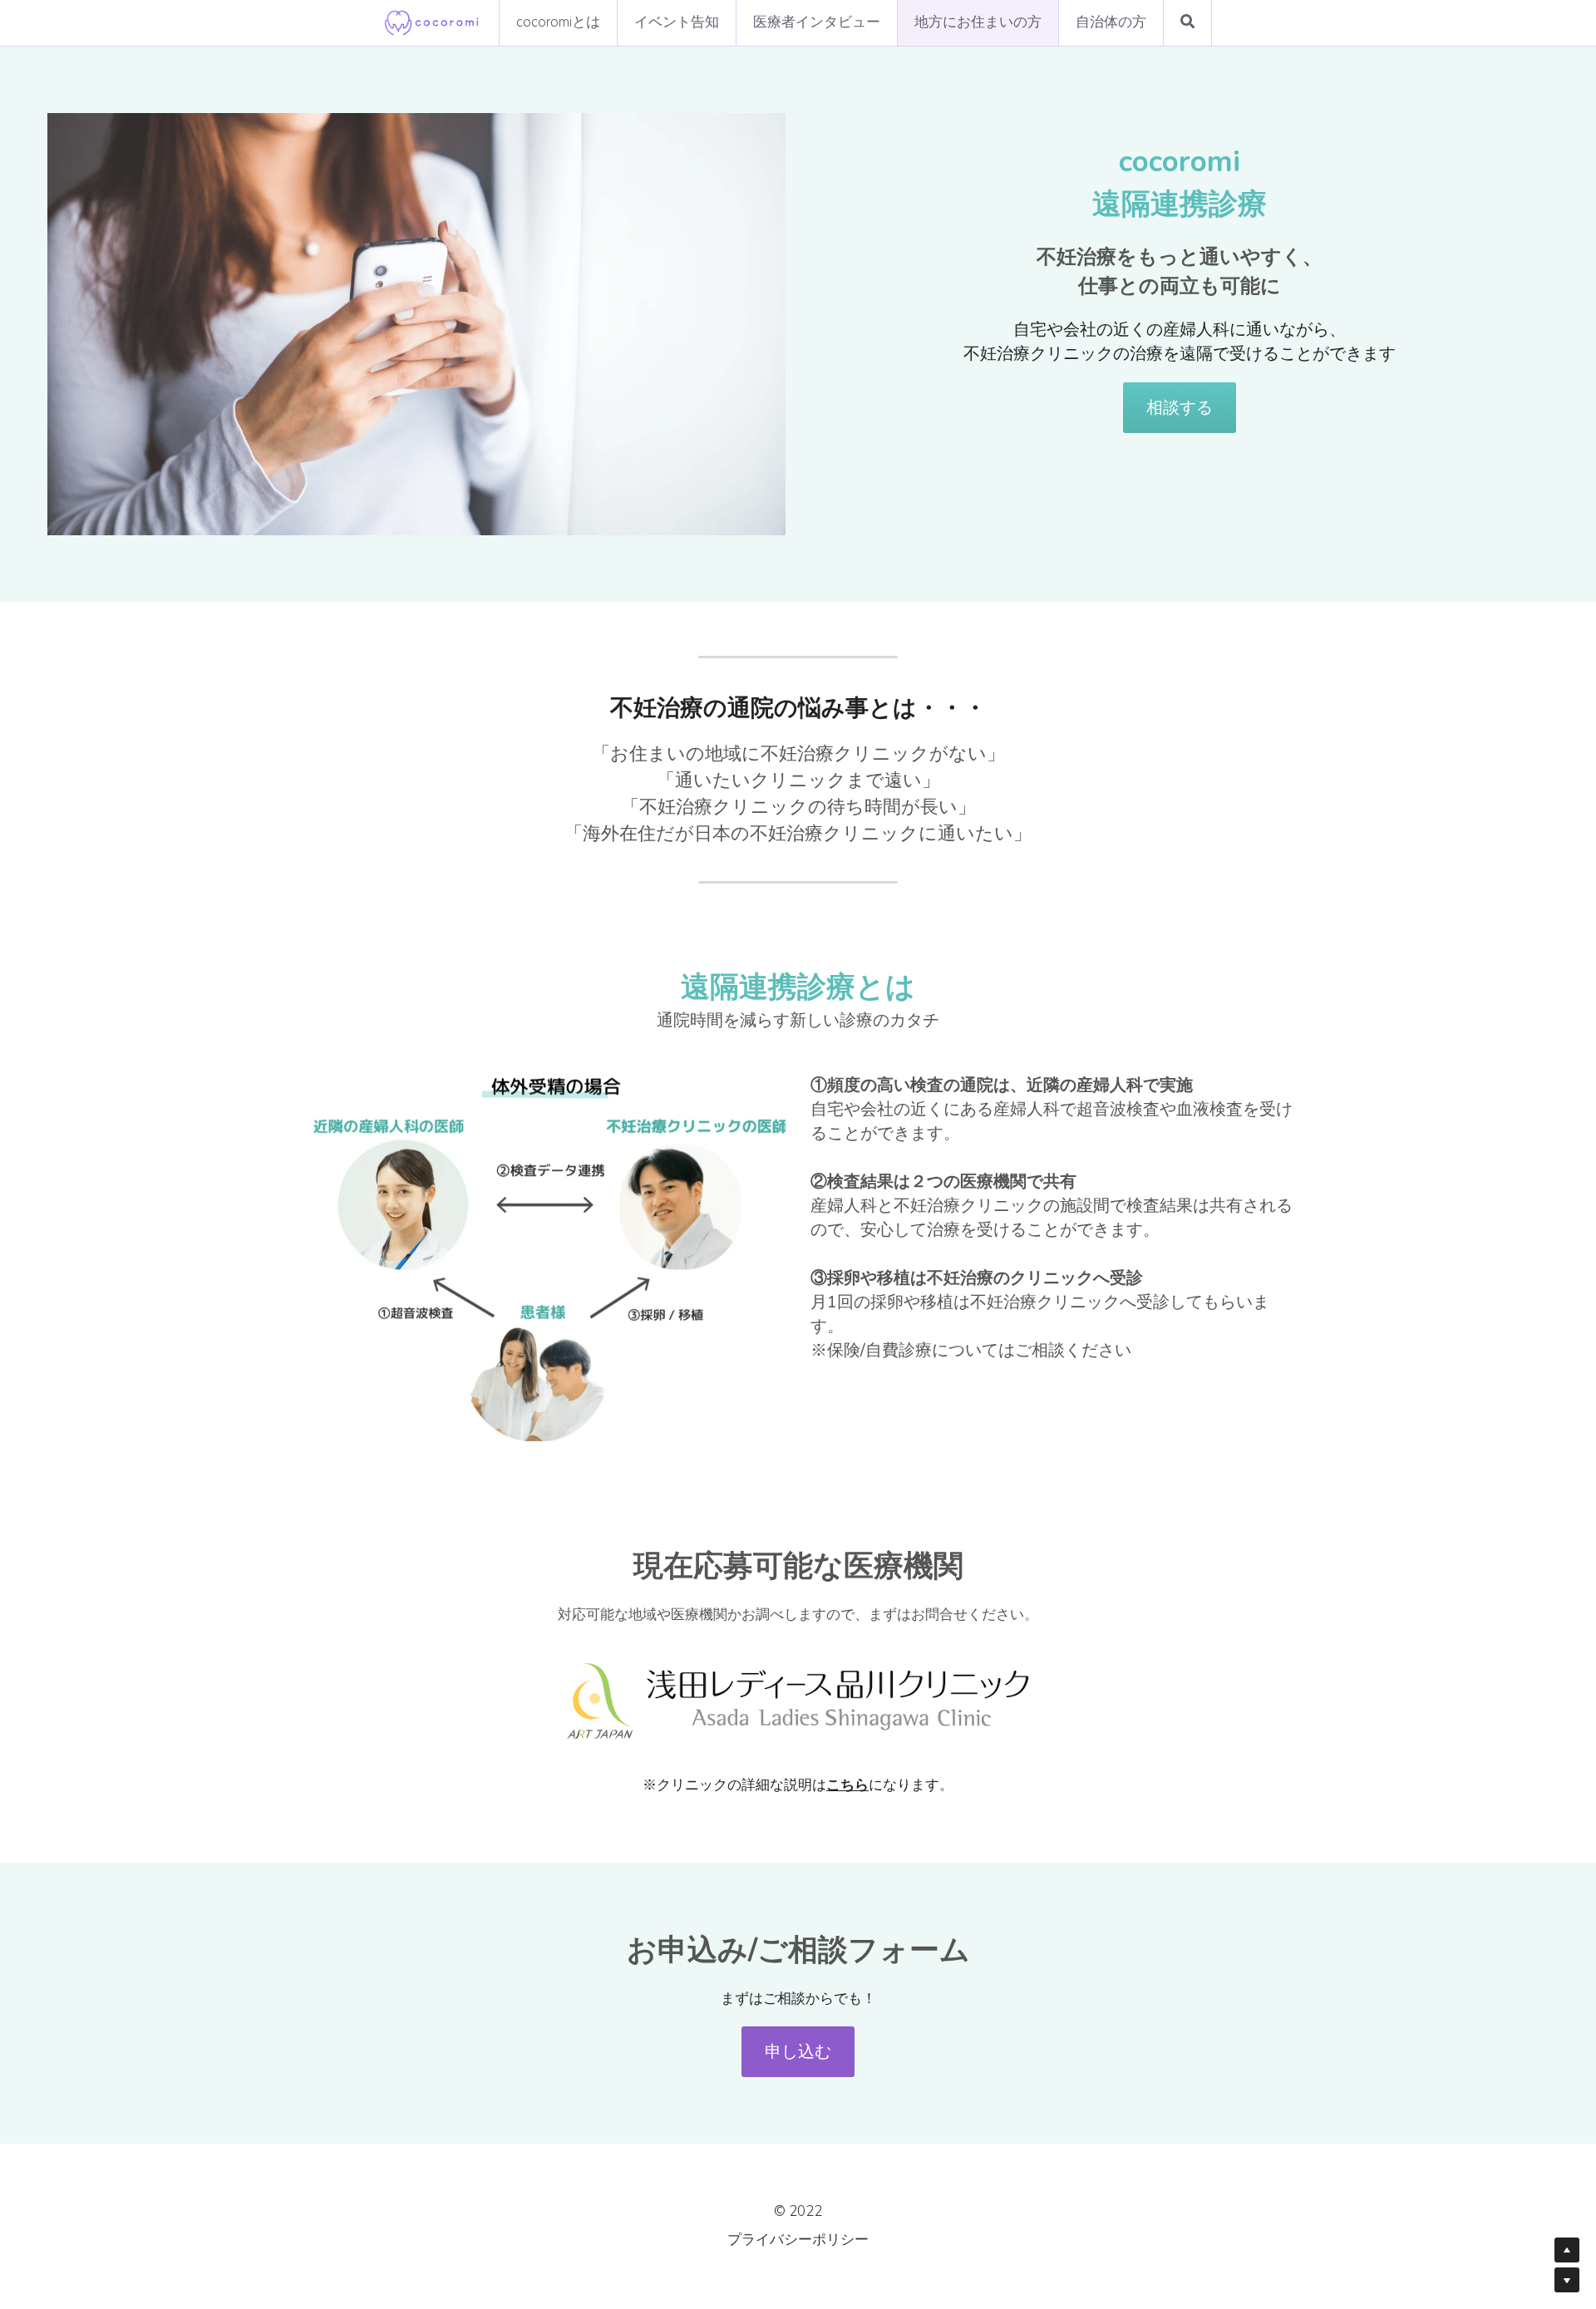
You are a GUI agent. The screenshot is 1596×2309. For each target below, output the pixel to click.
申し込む (798, 2042)
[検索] (1187, 23)
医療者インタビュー (817, 22)
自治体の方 (1111, 22)
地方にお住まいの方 (978, 22)
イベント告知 (677, 22)
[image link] (432, 21)
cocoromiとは (558, 22)
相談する (1180, 407)
